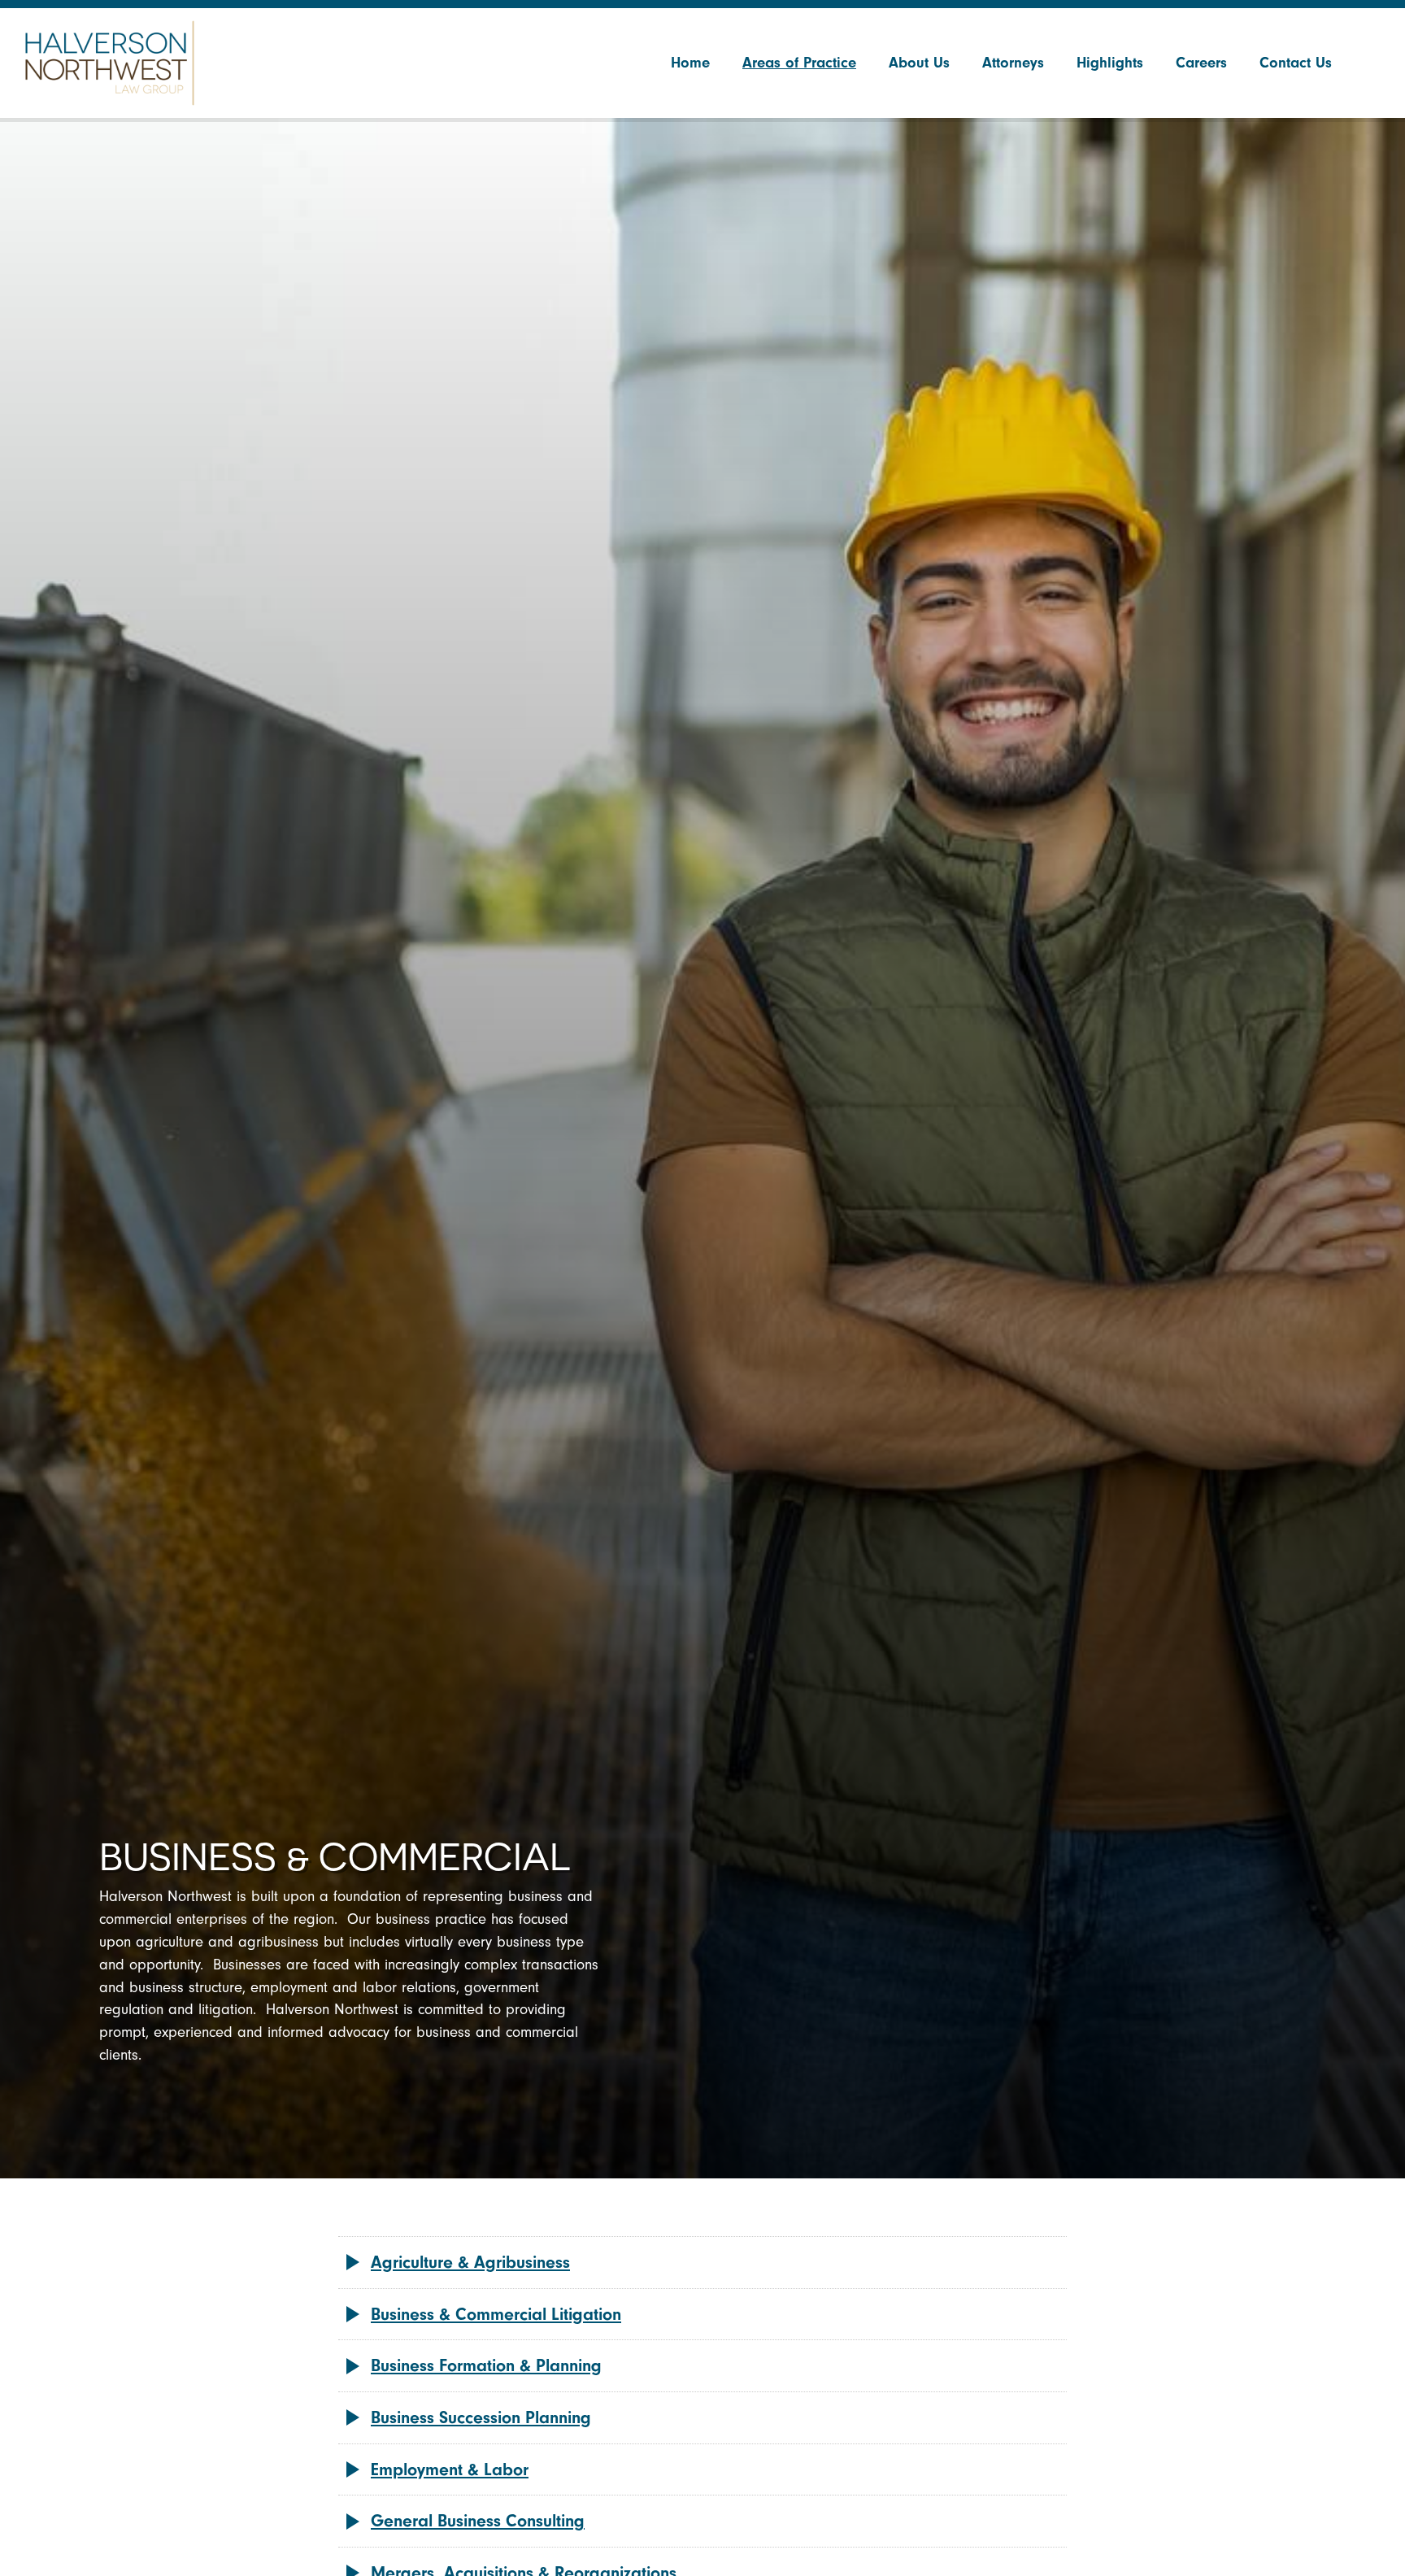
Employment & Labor (450, 2469)
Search (1368, 63)
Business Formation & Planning (486, 2365)
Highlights (1110, 63)
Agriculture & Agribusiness (470, 2262)
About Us (919, 63)
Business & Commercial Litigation (496, 2314)
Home (690, 63)
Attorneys (1013, 63)
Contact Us (1296, 63)
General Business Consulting (478, 2521)
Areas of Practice (799, 63)
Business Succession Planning (481, 2417)
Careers (1201, 63)
